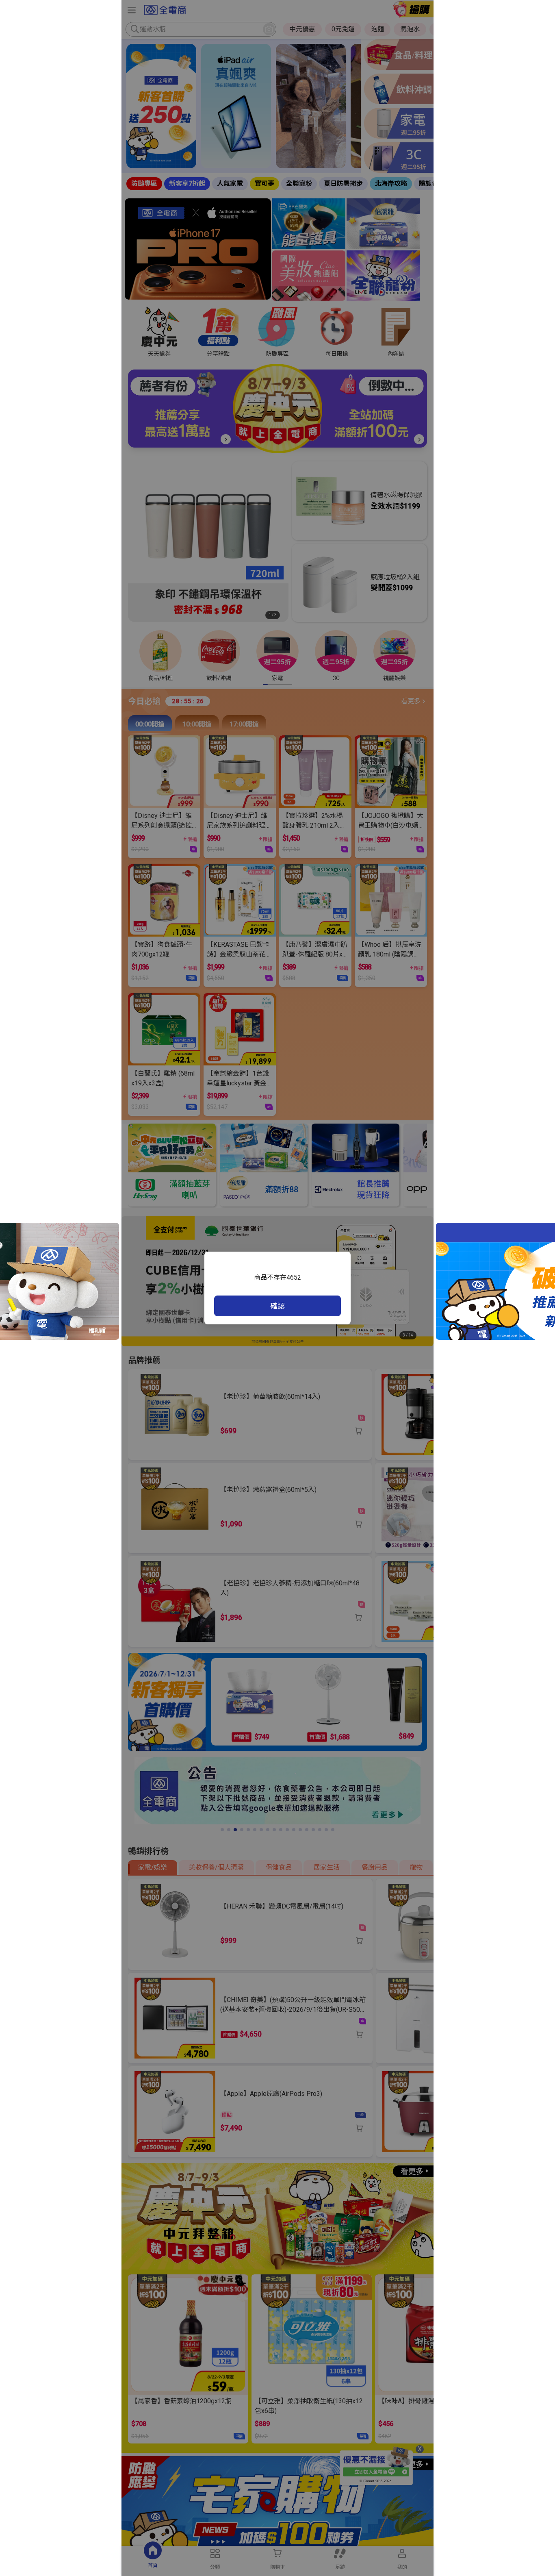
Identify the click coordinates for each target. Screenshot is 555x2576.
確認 (277, 1306)
